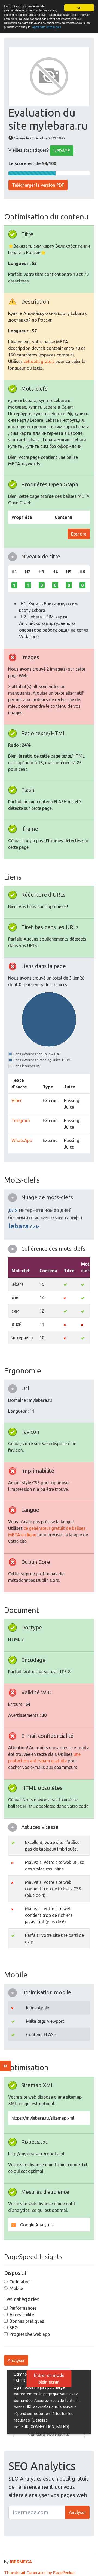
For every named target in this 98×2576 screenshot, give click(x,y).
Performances (23, 2308)
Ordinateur (20, 2282)
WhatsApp (22, 1140)
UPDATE (62, 151)
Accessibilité (22, 2315)
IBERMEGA (21, 2562)
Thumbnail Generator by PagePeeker (40, 2573)
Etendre (79, 534)
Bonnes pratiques (27, 2321)
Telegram (21, 1120)
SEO (14, 2328)
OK (79, 8)
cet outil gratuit (39, 361)
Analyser (16, 2360)
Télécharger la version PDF (38, 185)
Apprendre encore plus (47, 27)
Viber (17, 1100)
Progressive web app (30, 2334)
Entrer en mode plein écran (49, 2379)
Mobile (16, 2288)
